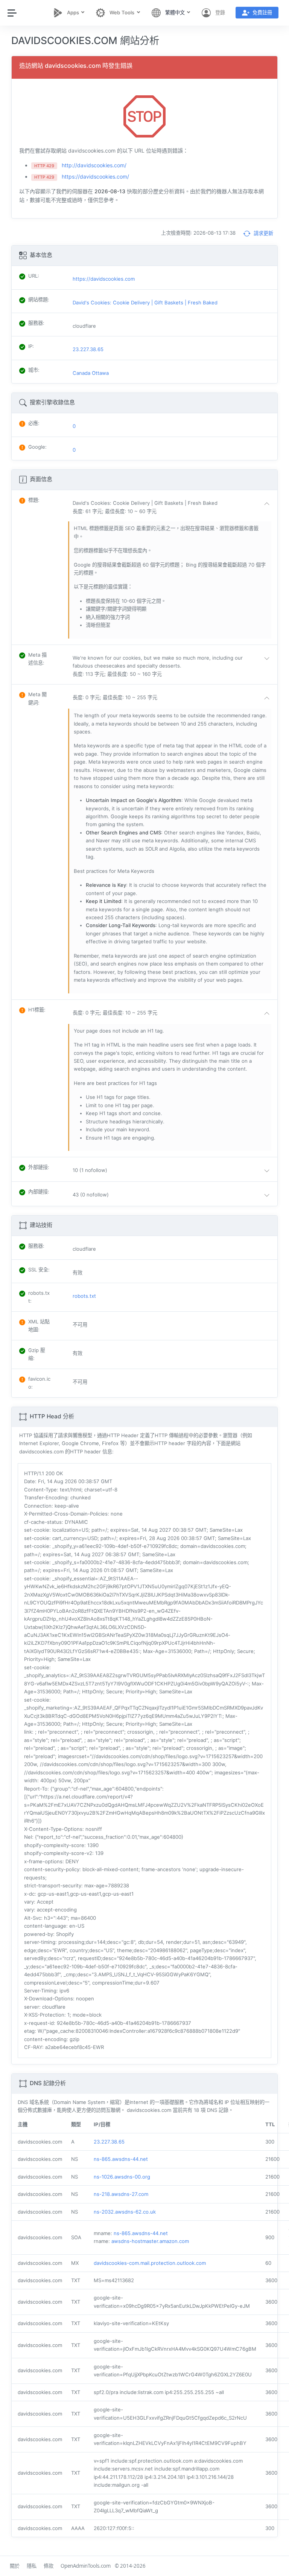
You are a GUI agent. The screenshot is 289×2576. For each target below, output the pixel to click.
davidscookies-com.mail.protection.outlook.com (150, 2263)
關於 (15, 2566)
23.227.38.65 (109, 2142)
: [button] (34, 500)
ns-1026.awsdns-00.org (122, 2177)
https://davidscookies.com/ (95, 176)
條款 (49, 2566)
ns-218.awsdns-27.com (121, 2194)
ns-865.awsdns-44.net (121, 2159)
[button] (173, 507)
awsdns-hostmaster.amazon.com (150, 2241)
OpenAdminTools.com (86, 2566)
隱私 (32, 2566)
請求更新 (263, 233)
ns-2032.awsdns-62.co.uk (125, 2212)
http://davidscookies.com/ (94, 165)
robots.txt (84, 1296)
